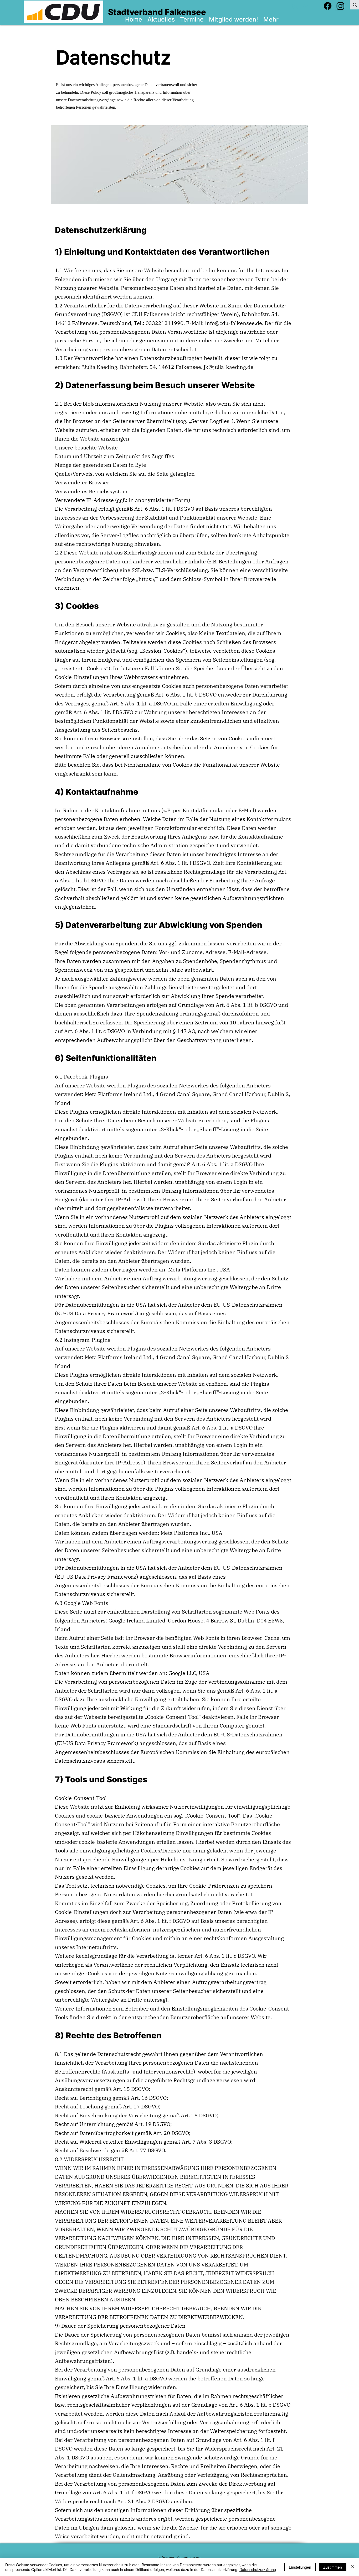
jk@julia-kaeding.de (229, 367)
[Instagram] (340, 6)
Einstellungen (300, 2567)
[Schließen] (353, 2567)
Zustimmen (333, 2567)
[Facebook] (328, 6)
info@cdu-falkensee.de (234, 323)
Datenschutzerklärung (258, 2569)
